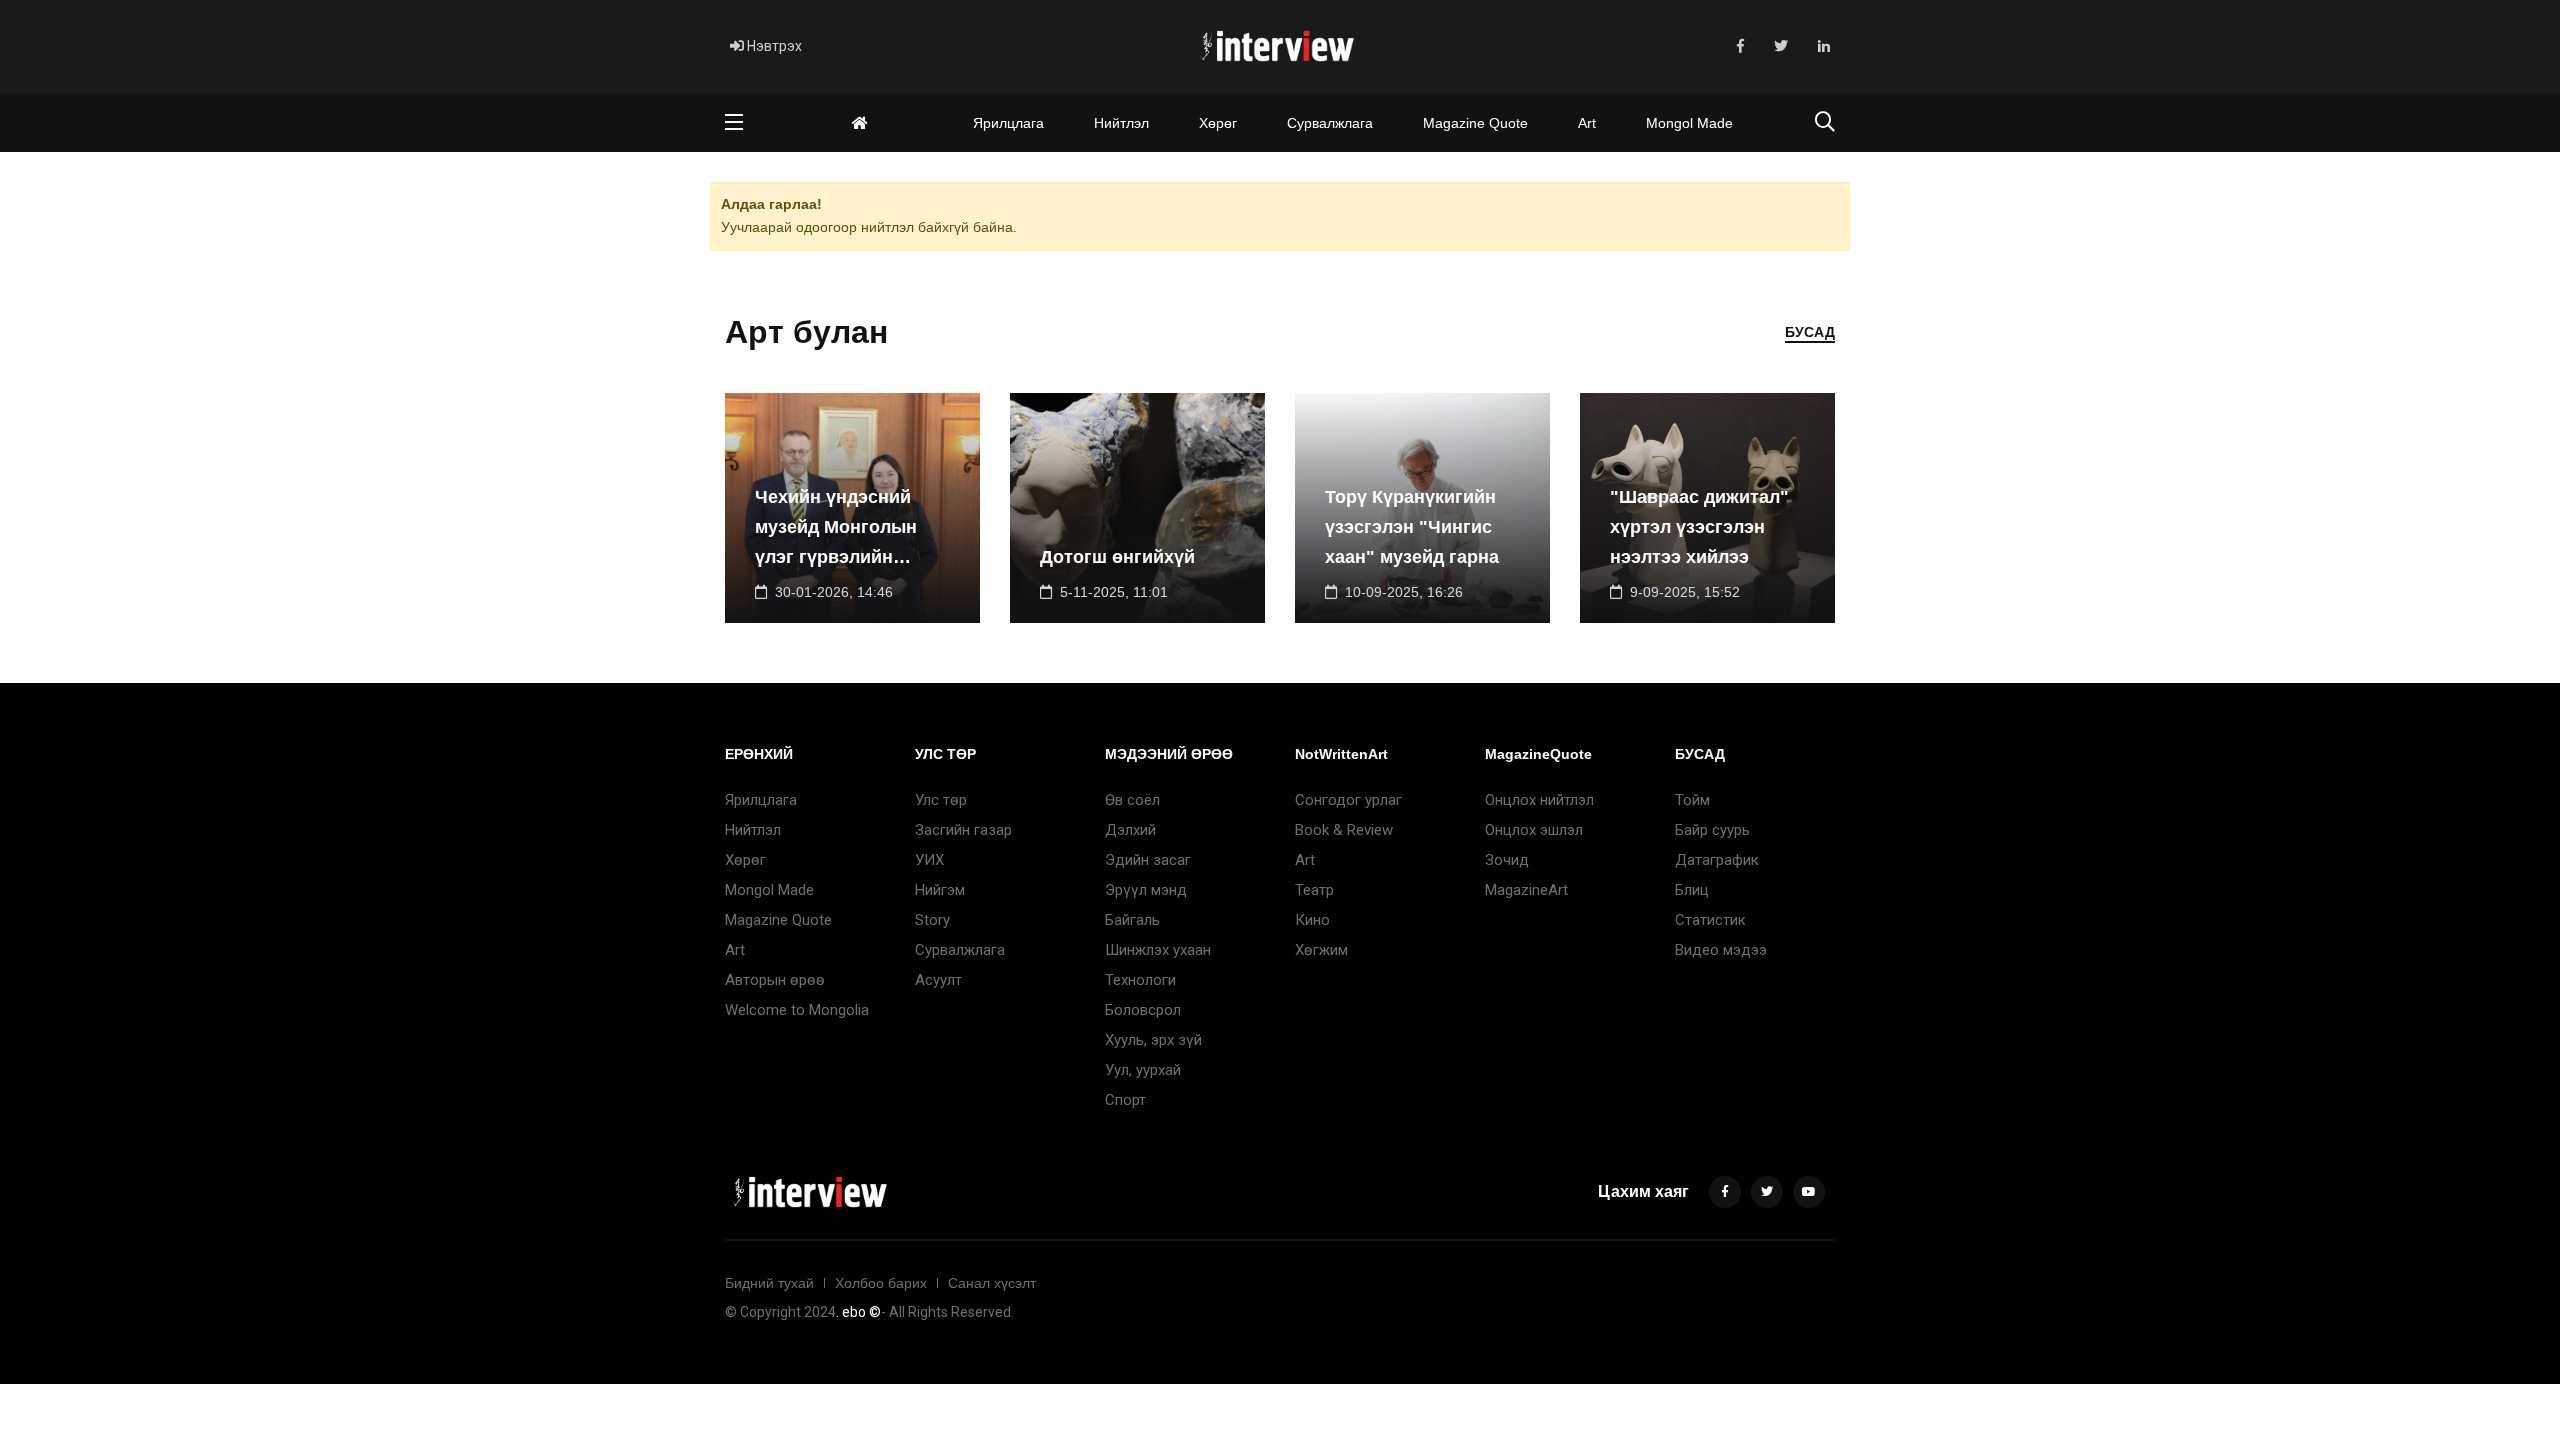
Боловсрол (1143, 1010)
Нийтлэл (1121, 123)
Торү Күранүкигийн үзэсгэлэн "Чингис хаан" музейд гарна (1412, 527)
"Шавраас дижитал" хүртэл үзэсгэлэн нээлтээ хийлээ (1699, 527)
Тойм (1692, 800)
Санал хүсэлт (992, 1283)
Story (932, 920)
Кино (1312, 920)
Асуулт (938, 980)
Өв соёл (1132, 800)
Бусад (1810, 332)
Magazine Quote (1475, 123)
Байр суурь (1712, 830)
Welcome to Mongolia (797, 1010)
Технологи (1140, 980)
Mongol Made (1689, 123)
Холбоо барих (881, 1283)
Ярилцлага (1008, 123)
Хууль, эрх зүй (1153, 1040)
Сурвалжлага (1330, 123)
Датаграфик (1717, 860)
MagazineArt (1526, 890)
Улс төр (941, 800)
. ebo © (858, 1312)
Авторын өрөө (775, 980)
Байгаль (1132, 920)
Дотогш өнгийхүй (1117, 557)
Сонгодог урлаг (1348, 800)
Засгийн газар (963, 830)
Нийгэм (940, 890)
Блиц (1692, 890)
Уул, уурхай (1143, 1070)
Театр (1314, 890)
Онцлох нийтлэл (1539, 800)
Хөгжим (1321, 950)
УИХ (929, 860)
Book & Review (1344, 830)
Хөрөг (1218, 123)
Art (1587, 123)
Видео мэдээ (1721, 950)
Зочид (1507, 860)
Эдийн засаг (1148, 860)
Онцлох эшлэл (1534, 830)
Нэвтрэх (773, 46)
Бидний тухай (769, 1283)
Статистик (1710, 920)
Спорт (1125, 1100)
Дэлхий (1130, 830)
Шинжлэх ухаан (1158, 950)
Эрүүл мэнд (1146, 890)
